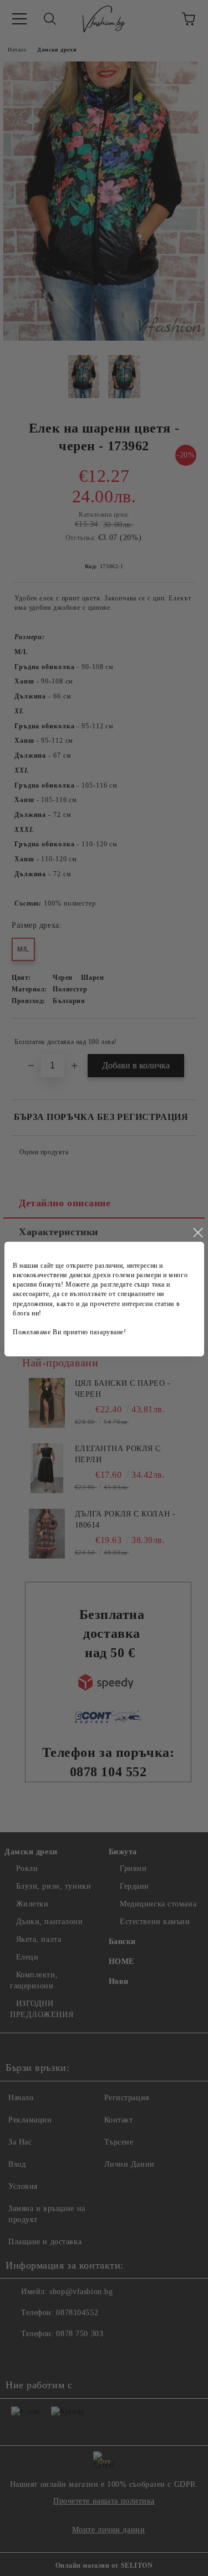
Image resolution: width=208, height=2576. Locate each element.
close (197, 1233)
